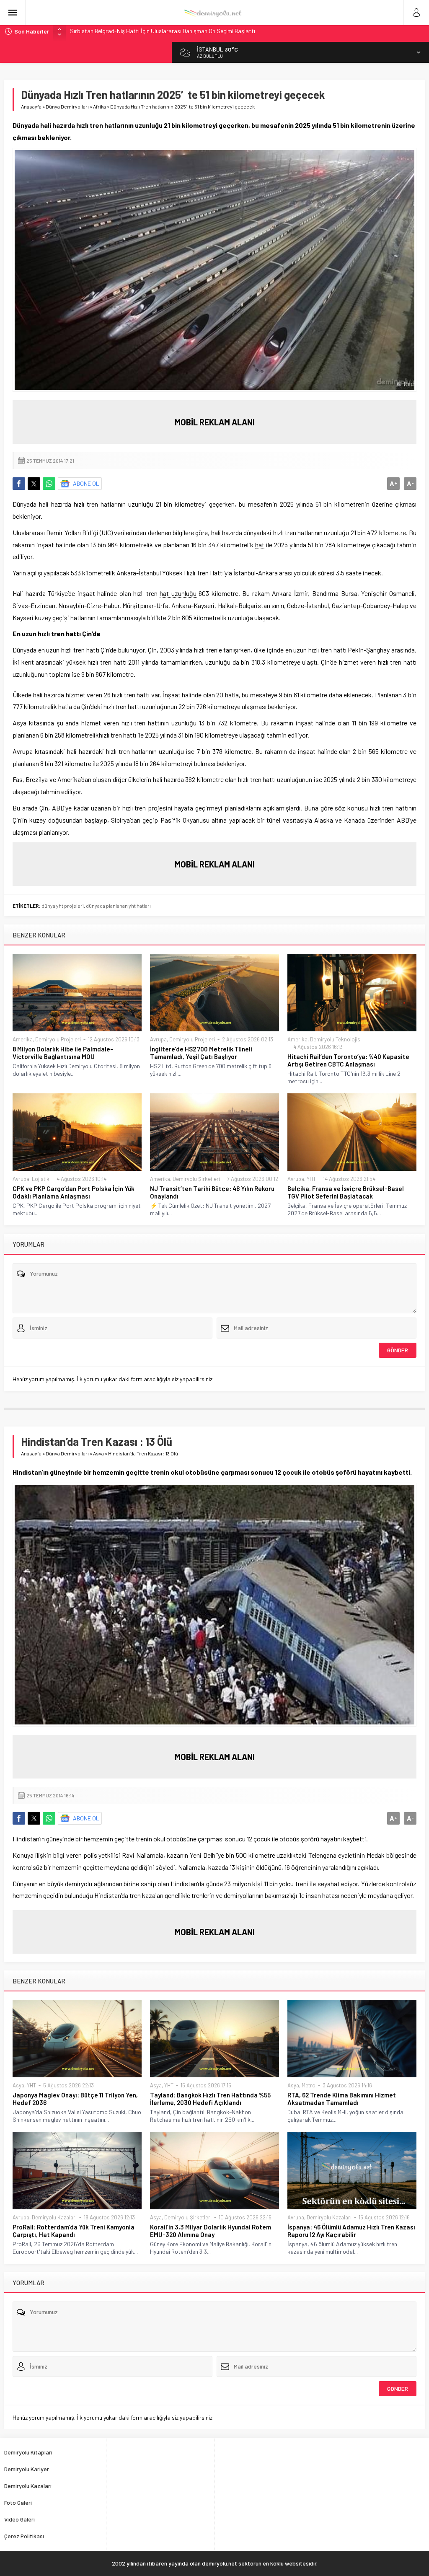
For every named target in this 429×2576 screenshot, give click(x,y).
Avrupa (158, 1039)
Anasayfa (31, 106)
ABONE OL (86, 483)
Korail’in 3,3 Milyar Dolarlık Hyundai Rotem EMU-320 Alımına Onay (211, 2231)
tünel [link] (273, 820)
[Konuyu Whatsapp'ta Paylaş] (49, 484)
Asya (98, 1453)
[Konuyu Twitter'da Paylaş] (34, 484)
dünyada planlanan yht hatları (118, 906)
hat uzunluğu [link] (178, 593)
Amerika (23, 1039)
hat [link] (260, 545)
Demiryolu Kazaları (54, 2217)
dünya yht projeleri (63, 906)
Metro (309, 2085)
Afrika (99, 106)
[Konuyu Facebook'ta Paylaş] (19, 484)
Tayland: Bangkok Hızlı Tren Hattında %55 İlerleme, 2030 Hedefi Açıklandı (210, 2099)
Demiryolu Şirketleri (196, 1179)
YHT (311, 1179)
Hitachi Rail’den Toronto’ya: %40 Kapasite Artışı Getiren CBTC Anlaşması (348, 1060)
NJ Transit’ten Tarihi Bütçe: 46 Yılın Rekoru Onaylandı (212, 1192)
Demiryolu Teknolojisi (336, 1039)
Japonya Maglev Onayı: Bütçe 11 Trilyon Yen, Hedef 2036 (75, 2099)
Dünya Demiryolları (67, 106)
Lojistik (41, 1179)
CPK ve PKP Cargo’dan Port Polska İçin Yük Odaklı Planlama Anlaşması (74, 1192)
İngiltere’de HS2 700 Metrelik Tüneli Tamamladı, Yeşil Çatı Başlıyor (201, 1053)
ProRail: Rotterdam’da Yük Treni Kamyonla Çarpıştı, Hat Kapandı (74, 2231)
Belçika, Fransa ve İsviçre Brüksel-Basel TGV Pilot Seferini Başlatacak (346, 1192)
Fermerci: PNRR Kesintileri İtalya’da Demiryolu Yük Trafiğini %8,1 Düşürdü (160, 31)
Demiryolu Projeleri (58, 1039)
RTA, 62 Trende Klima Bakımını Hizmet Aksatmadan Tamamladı (342, 2099)
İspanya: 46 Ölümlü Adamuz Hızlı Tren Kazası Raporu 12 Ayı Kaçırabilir (351, 2231)
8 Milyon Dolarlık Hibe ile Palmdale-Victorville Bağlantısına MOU (63, 1053)
